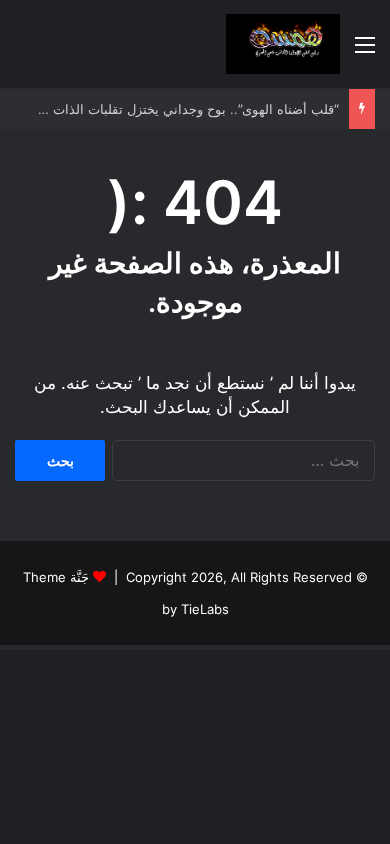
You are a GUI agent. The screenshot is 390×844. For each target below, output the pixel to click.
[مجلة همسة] (283, 44)
